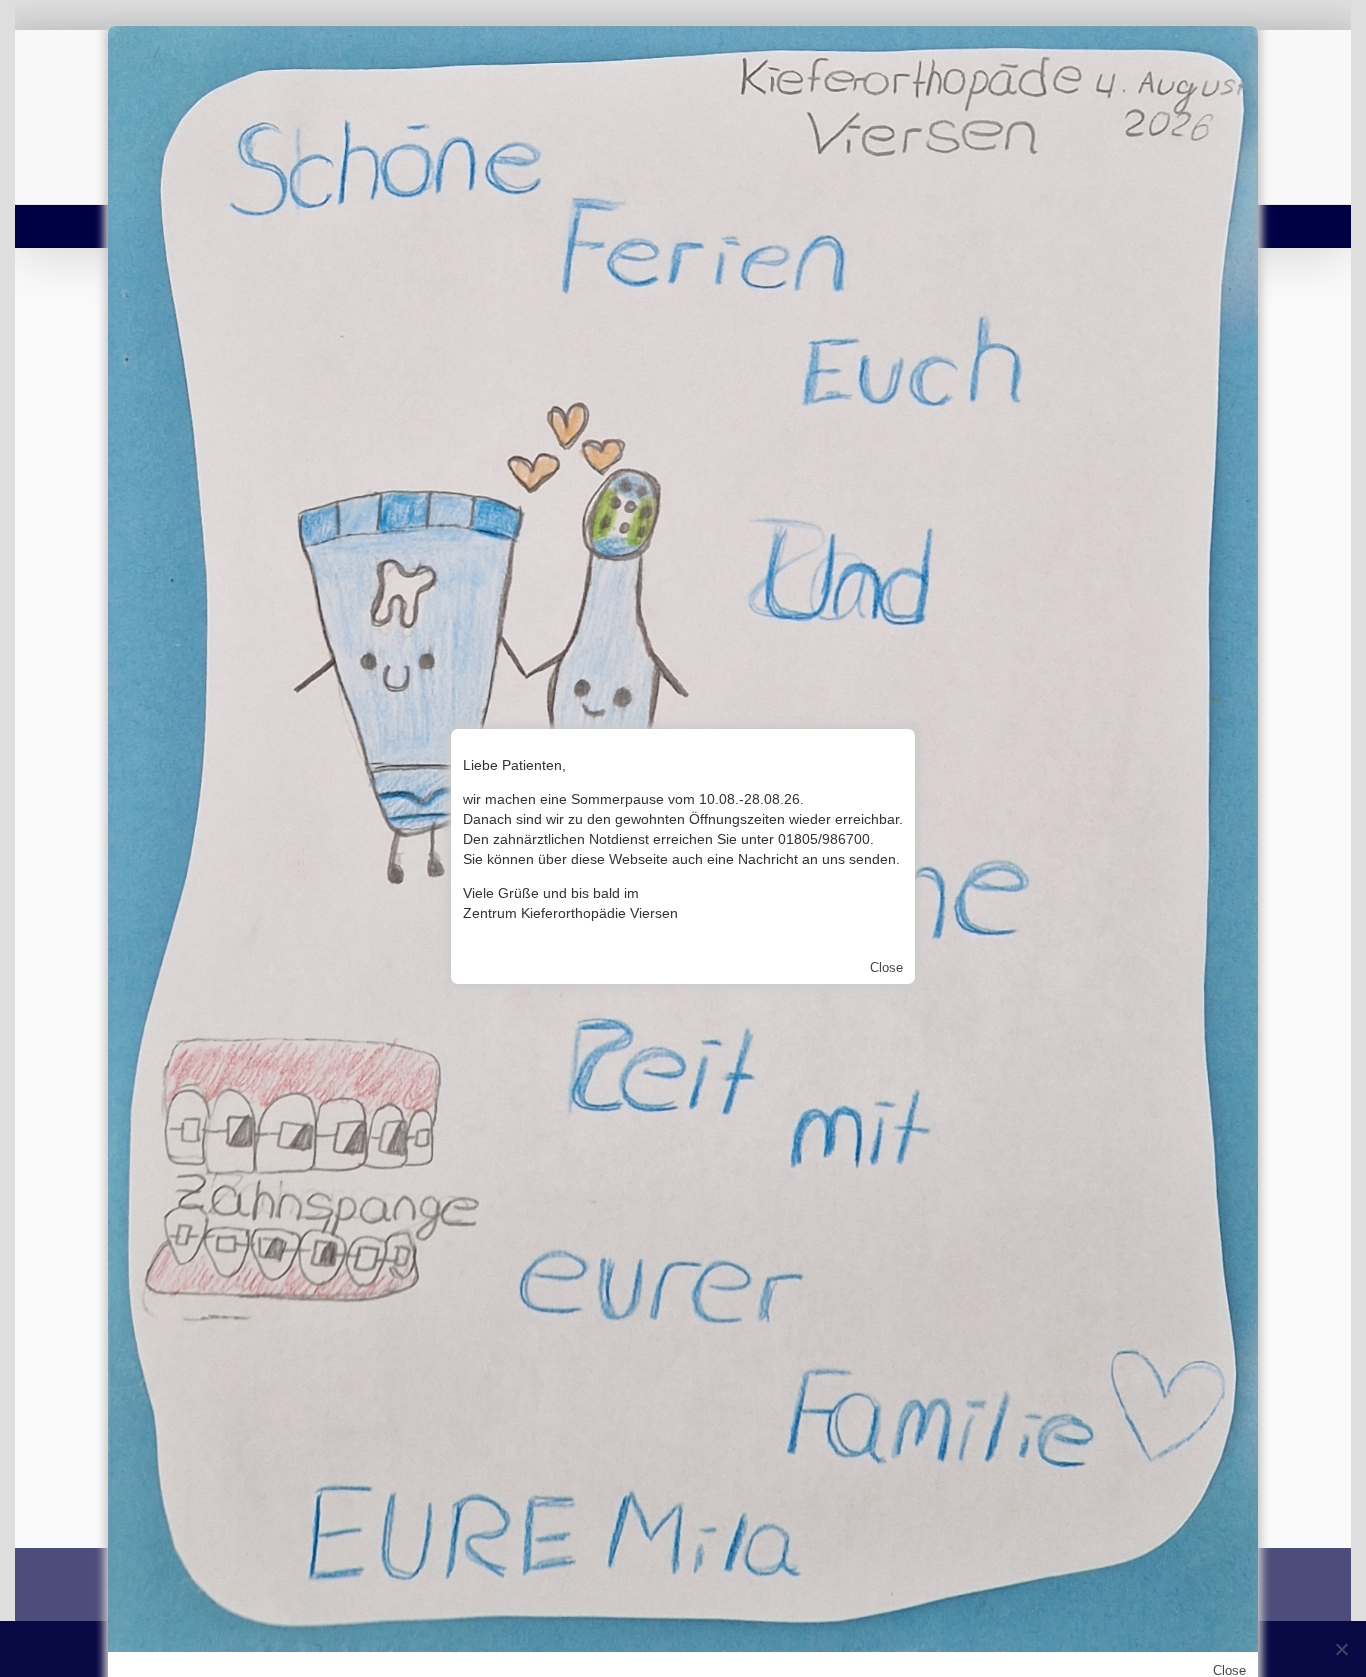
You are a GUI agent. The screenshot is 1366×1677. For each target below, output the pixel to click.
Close (886, 967)
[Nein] (1341, 1649)
